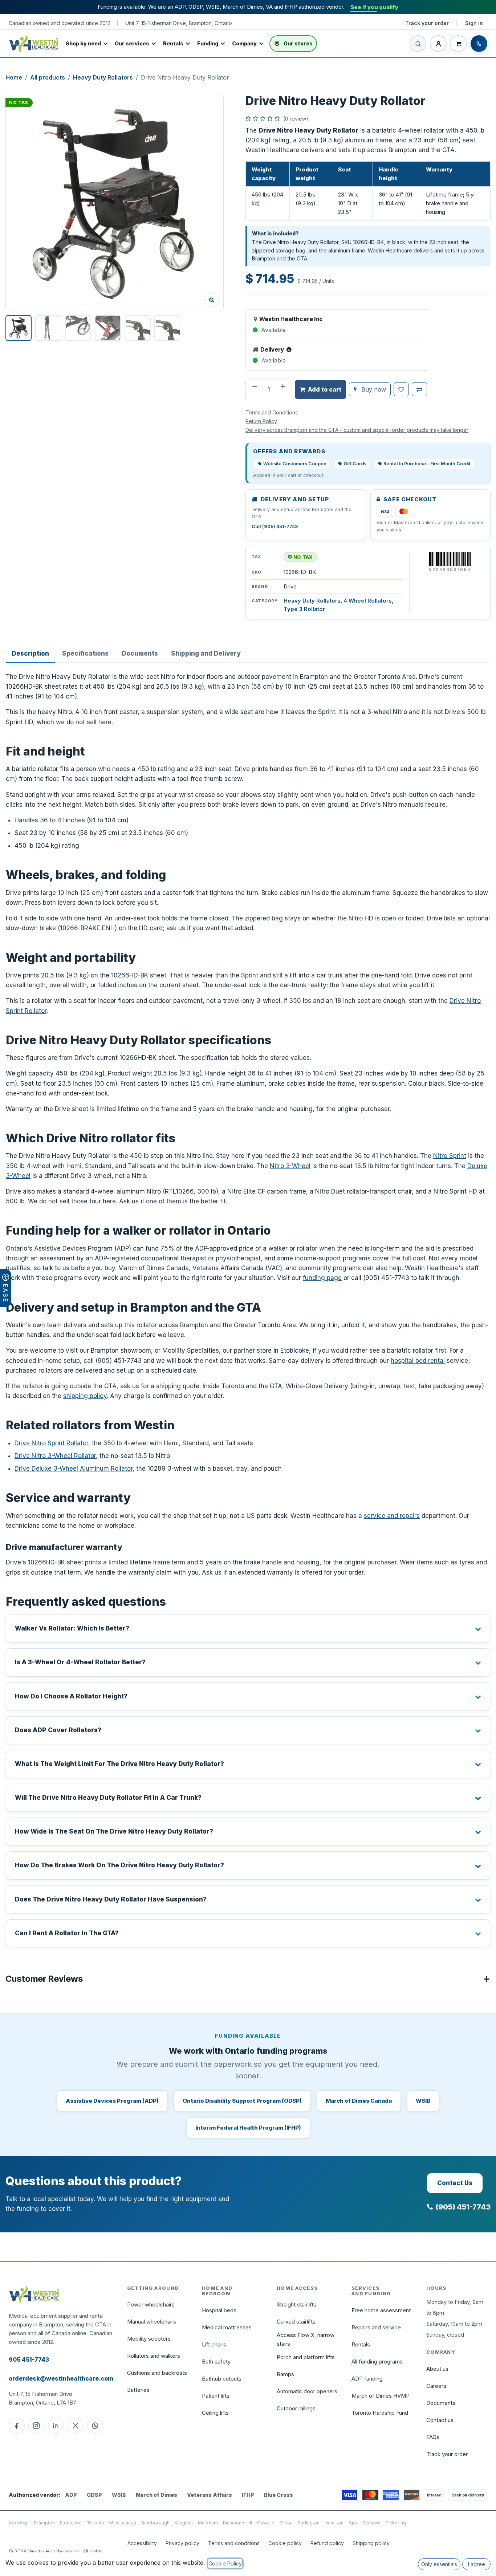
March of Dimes (156, 2495)
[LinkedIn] (56, 2426)
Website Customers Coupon (295, 464)
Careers (436, 2386)
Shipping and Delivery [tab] (206, 653)
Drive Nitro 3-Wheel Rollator (55, 1456)
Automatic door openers (307, 2391)
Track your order (427, 23)
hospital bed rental (418, 1361)
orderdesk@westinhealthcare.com (61, 2378)
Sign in (474, 23)
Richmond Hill (237, 2523)
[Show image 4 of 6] (108, 328)
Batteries (138, 2390)
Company (244, 43)
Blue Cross (279, 2495)
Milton (286, 2523)
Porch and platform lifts (306, 2357)
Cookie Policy (225, 2563)
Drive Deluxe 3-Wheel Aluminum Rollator (74, 1469)
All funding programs (377, 2362)
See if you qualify (374, 7)
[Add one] (284, 389)
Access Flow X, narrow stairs (306, 2339)
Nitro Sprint (450, 1156)
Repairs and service (376, 2327)
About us (437, 2369)
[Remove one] (254, 389)
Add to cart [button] (325, 389)
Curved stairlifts (296, 2322)
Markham (208, 2523)
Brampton (44, 2523)
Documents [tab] (140, 653)
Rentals (173, 43)
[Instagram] (36, 2426)
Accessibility (142, 2543)
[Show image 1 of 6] (19, 328)
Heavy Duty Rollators (103, 77)
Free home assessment (381, 2310)
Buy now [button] (373, 389)
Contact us (440, 2420)
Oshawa (372, 2523)
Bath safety (216, 2362)
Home (14, 77)
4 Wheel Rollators (368, 601)
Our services (132, 43)
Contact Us (455, 2183)
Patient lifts (216, 2396)
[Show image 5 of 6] (138, 328)
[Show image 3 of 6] (78, 328)
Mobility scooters (149, 2339)
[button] (115, 203)
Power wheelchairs (151, 2304)
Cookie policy (285, 2543)
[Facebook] (17, 2426)
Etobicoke (71, 2523)
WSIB (119, 2495)
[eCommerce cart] (458, 44)
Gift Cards (355, 464)
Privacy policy (182, 2543)
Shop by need (83, 43)
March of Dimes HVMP (381, 2396)
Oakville (266, 2523)
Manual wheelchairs (152, 2322)
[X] (76, 2426)
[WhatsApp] (95, 2426)
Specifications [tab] (85, 653)
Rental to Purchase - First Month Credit (427, 464)
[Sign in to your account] (438, 44)
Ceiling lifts (215, 2413)
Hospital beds (219, 2310)
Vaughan (184, 2523)
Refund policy (327, 2543)
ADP (71, 2495)
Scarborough (155, 2523)
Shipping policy (371, 2543)
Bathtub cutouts (222, 2379)
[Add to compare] (419, 389)
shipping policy (85, 1396)
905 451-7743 (29, 2360)
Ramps (285, 2374)
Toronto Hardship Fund (380, 2413)
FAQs (433, 2437)
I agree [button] (477, 2564)
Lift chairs (214, 2344)
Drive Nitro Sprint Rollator (51, 1443)
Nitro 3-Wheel (290, 1166)
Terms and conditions (234, 2543)
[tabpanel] (248, 1310)
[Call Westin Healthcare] (479, 44)
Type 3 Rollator (304, 609)
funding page (322, 1278)
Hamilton (334, 2523)
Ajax (353, 2523)
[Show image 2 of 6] (48, 328)
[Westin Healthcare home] (34, 43)
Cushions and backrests (157, 2373)
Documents (441, 2403)
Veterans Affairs (210, 2495)
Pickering (396, 2523)
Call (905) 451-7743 (275, 526)
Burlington (309, 2523)
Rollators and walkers (154, 2356)
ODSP (94, 2495)
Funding (208, 43)
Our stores (298, 43)
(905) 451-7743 (463, 2207)
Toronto (95, 2523)
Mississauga (123, 2523)
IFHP (248, 2495)
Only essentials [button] (439, 2564)
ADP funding (367, 2379)
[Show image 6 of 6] (167, 328)
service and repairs (392, 1516)
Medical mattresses (227, 2327)
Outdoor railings (296, 2408)
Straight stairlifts (296, 2304)
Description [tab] (30, 653)
